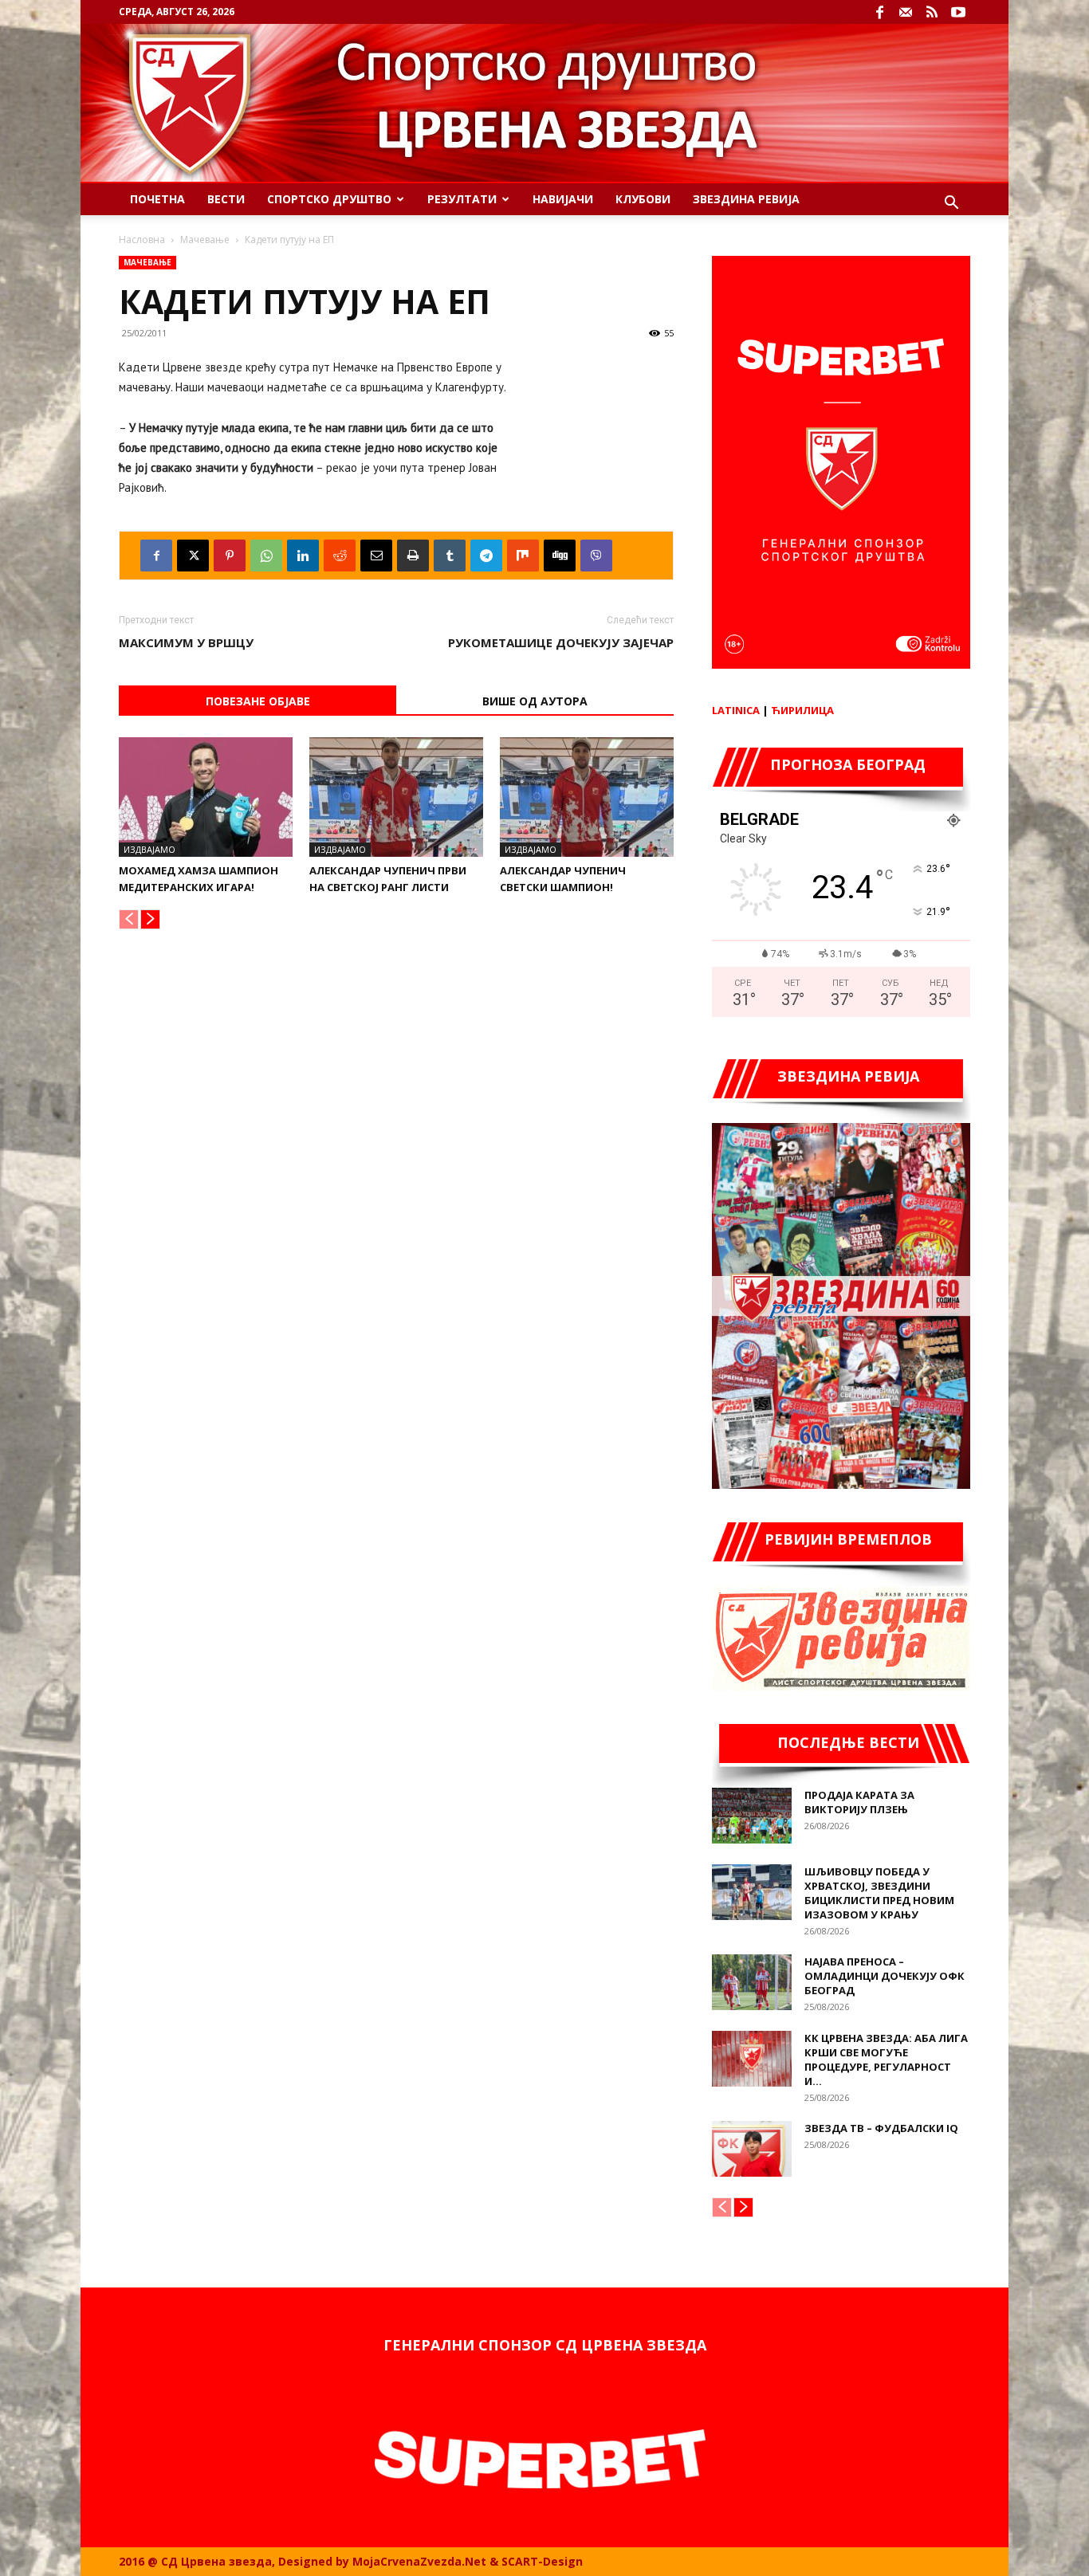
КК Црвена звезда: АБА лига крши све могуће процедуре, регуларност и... (886, 2060)
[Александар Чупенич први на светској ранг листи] (396, 797)
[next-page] (150, 919)
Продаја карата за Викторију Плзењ (859, 1802)
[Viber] (596, 556)
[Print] (413, 556)
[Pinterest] (230, 556)
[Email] (376, 556)
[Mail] (906, 12)
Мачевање (205, 240)
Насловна (142, 240)
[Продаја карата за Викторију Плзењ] (752, 1816)
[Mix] (523, 556)
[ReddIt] (340, 556)
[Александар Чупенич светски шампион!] (587, 797)
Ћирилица (802, 710)
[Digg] (560, 556)
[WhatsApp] (266, 556)
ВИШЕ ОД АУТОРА (535, 701)
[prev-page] (129, 919)
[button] (951, 204)
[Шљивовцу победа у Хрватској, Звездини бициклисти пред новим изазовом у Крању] (752, 1892)
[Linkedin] (303, 556)
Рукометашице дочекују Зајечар (561, 642)
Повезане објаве (258, 701)
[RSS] (932, 12)
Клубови (643, 199)
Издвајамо (149, 849)
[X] (193, 556)
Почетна (157, 199)
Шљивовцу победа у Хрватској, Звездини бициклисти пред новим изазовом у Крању (879, 1893)
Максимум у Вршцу (186, 642)
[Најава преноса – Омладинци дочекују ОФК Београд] (752, 1982)
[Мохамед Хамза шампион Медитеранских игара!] (206, 797)
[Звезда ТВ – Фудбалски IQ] (752, 2149)
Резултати (462, 199)
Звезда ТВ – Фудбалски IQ (881, 2128)
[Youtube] (958, 12)
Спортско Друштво (329, 199)
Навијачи (563, 199)
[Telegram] (486, 556)
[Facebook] (879, 12)
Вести (226, 199)
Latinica (736, 710)
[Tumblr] (450, 556)
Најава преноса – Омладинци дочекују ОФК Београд (885, 1976)
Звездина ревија (746, 199)
